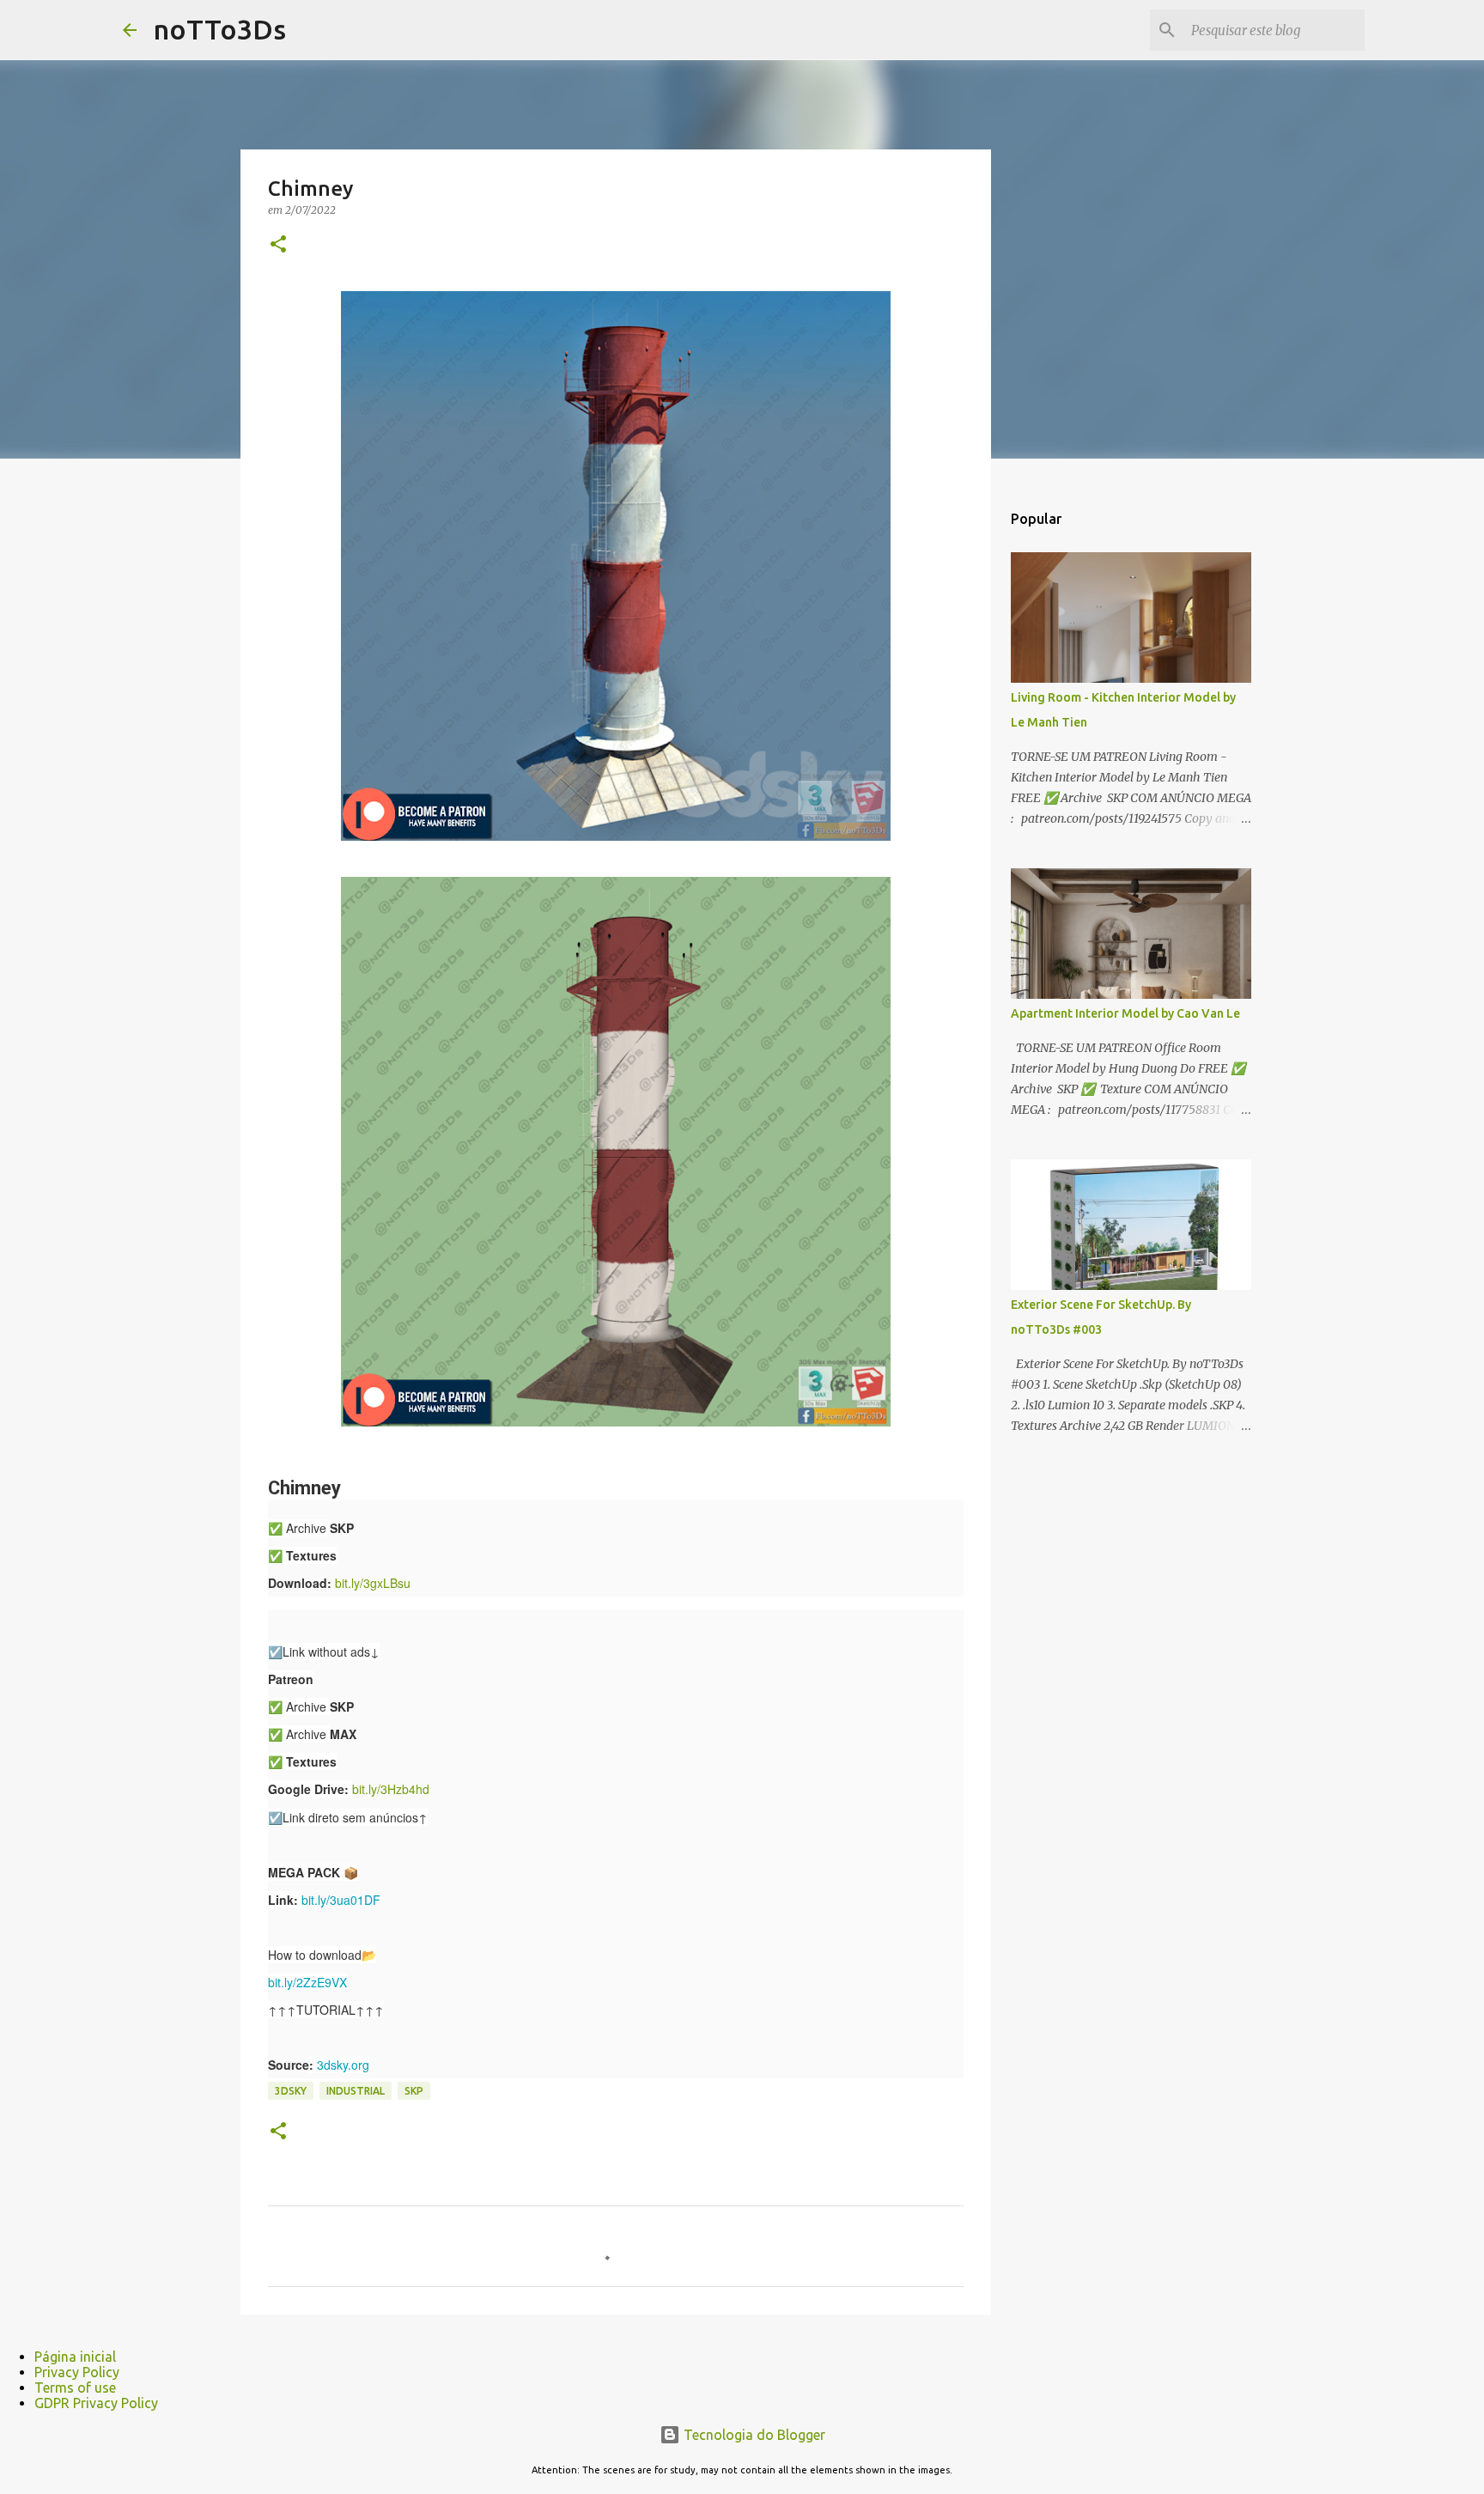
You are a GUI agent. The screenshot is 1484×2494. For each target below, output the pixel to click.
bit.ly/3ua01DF (341, 1900)
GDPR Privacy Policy (96, 2403)
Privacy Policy (77, 2372)
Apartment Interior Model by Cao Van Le (1125, 1013)
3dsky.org (343, 2065)
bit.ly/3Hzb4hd (391, 1789)
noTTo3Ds (220, 29)
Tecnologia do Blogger (753, 2435)
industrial (356, 2091)
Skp (414, 2091)
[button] (278, 245)
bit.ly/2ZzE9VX (307, 1982)
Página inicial (75, 2357)
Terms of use (75, 2388)
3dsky (291, 2091)
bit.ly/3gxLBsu (373, 1583)
